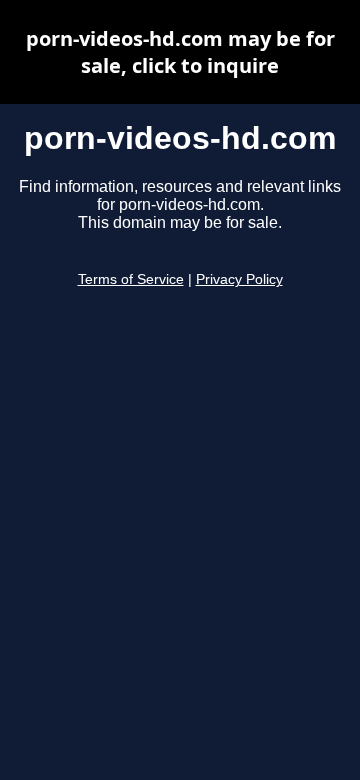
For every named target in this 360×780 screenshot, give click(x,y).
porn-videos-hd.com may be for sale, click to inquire (180, 52)
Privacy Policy (239, 279)
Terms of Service (131, 279)
